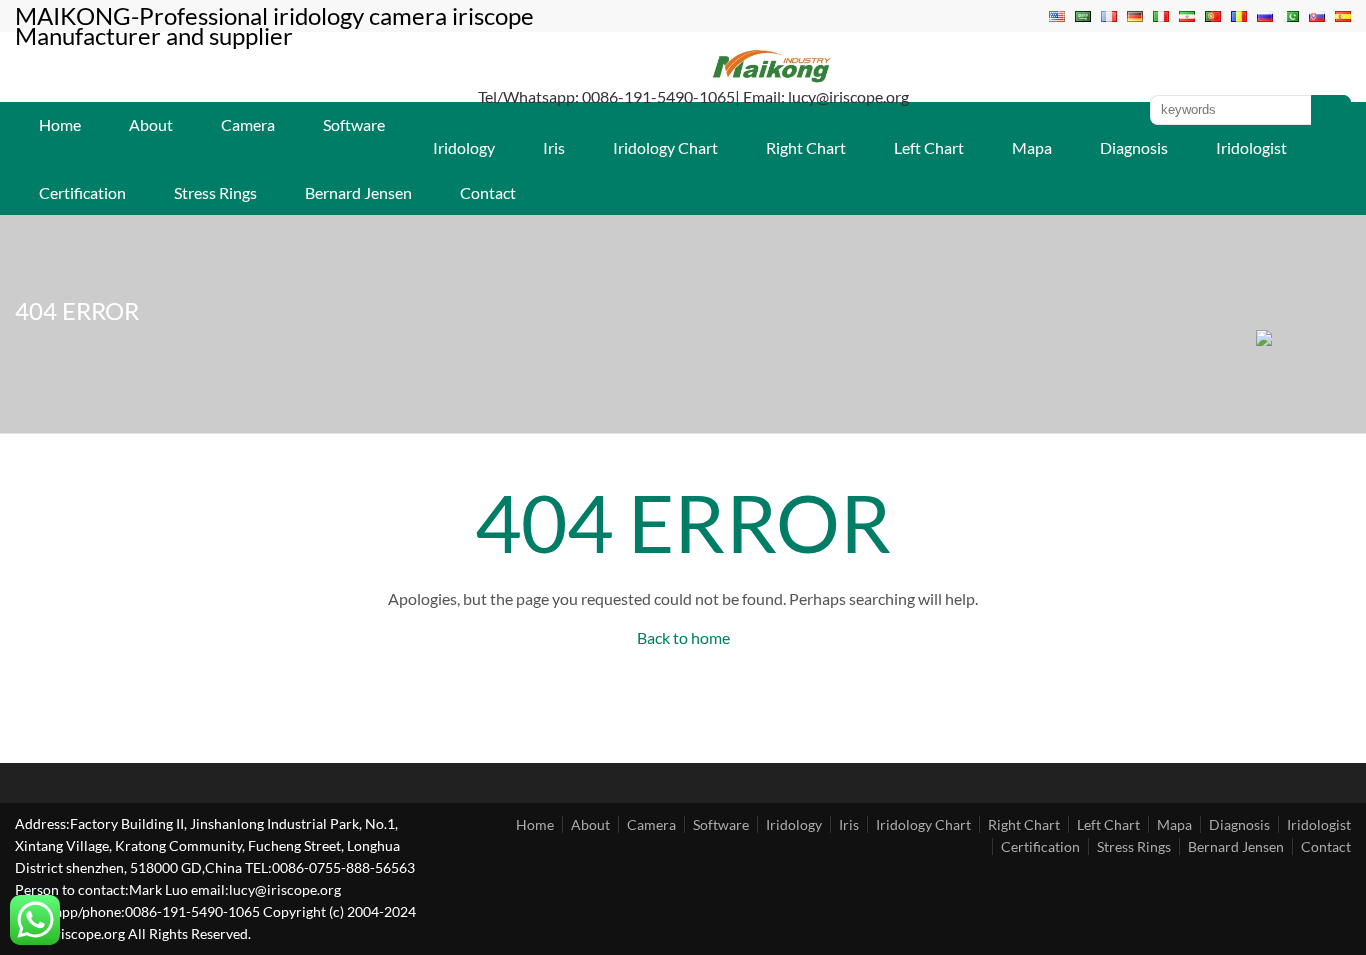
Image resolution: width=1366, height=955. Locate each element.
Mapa (1032, 147)
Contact (488, 192)
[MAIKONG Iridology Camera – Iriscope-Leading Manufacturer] (772, 80)
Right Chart (806, 147)
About (151, 124)
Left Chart (929, 147)
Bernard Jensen (358, 192)
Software (354, 124)
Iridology (464, 147)
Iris (554, 147)
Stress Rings (215, 192)
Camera (248, 124)
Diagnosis (1134, 147)
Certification (82, 192)
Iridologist (1251, 147)
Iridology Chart (665, 147)
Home (60, 124)
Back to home (683, 637)
